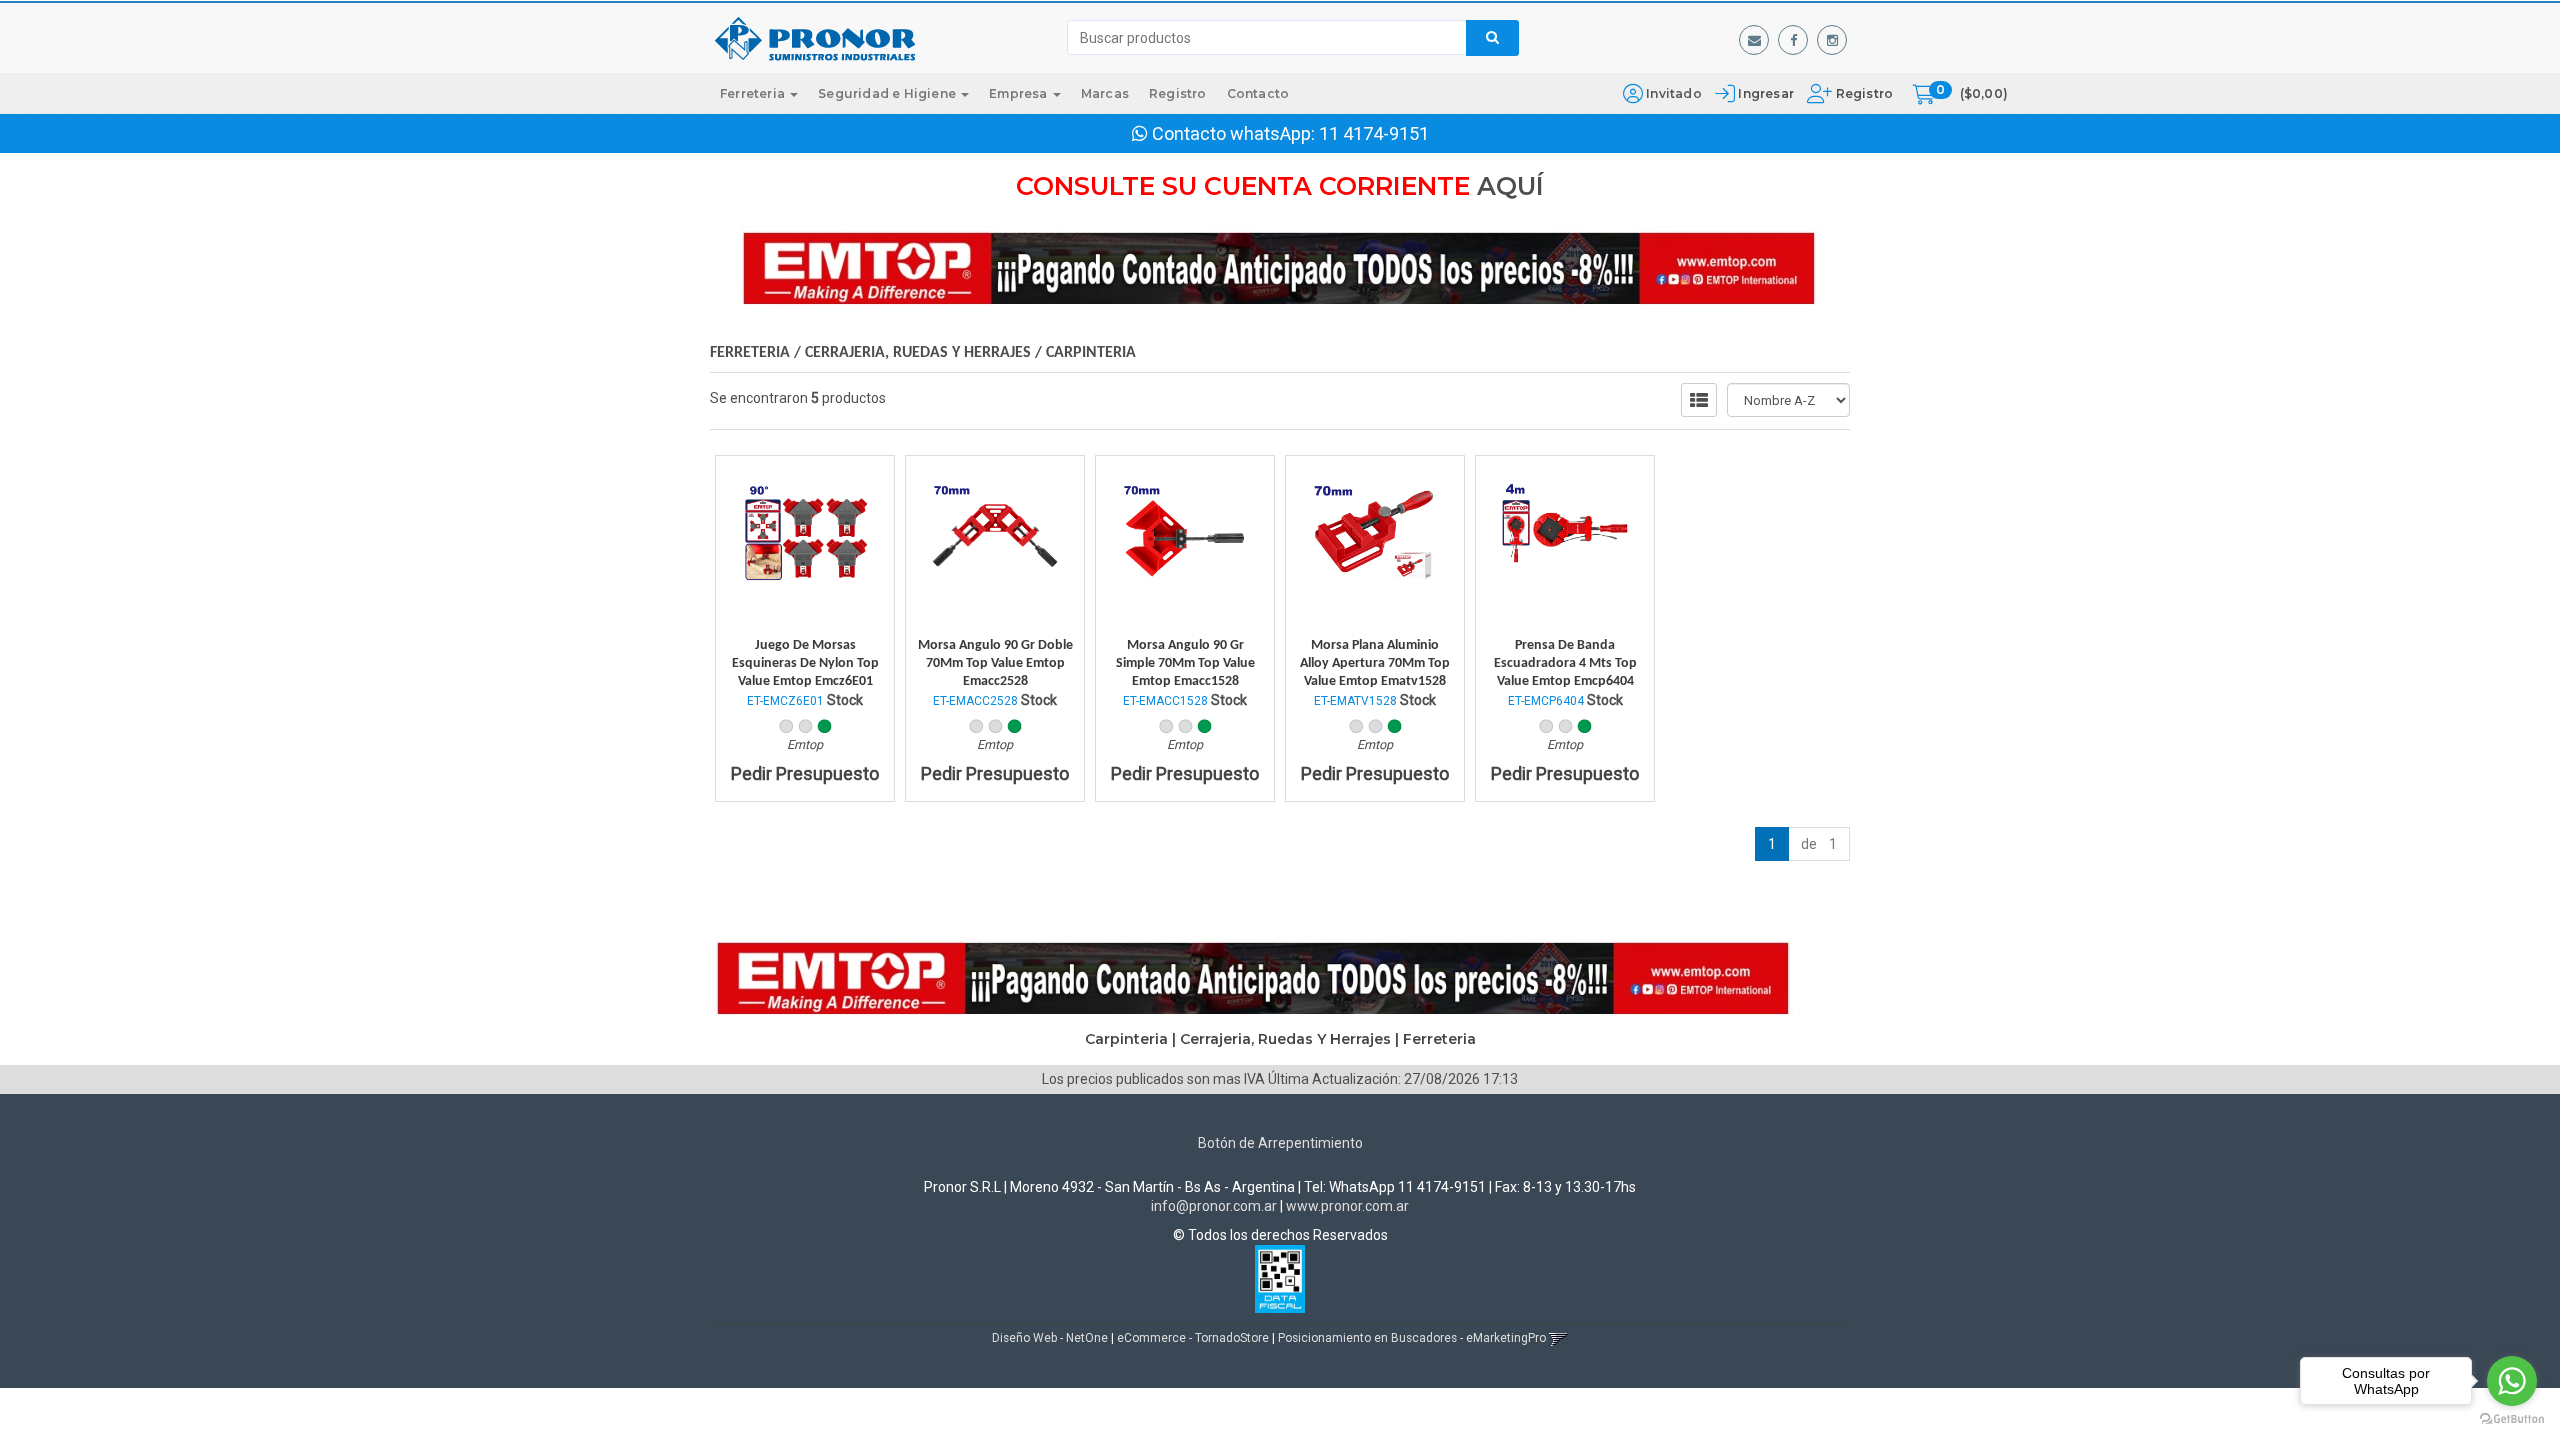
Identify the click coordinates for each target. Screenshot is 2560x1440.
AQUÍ (1510, 186)
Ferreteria (754, 93)
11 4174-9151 (1374, 133)
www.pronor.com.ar (1347, 1206)
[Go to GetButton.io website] (2512, 1419)
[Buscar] (1492, 38)
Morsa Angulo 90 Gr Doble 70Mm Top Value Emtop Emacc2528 (995, 663)
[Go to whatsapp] (2512, 1381)
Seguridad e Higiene (888, 93)
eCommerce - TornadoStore (1193, 1338)
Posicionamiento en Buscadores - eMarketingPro (1412, 1338)
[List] (1699, 400)
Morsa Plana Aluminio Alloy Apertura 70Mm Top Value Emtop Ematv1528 (1375, 663)
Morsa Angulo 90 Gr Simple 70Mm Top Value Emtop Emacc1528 (1185, 663)
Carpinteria (1091, 353)
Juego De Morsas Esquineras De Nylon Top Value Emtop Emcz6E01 (805, 663)
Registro (1862, 93)
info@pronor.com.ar (1214, 1206)
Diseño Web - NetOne (1050, 1338)
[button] (1754, 40)
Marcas (1105, 93)
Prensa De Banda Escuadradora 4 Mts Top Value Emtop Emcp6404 (1565, 663)
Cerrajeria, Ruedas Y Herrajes (918, 353)
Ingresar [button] (1766, 93)
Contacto (1258, 93)
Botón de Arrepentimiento (1280, 1143)
